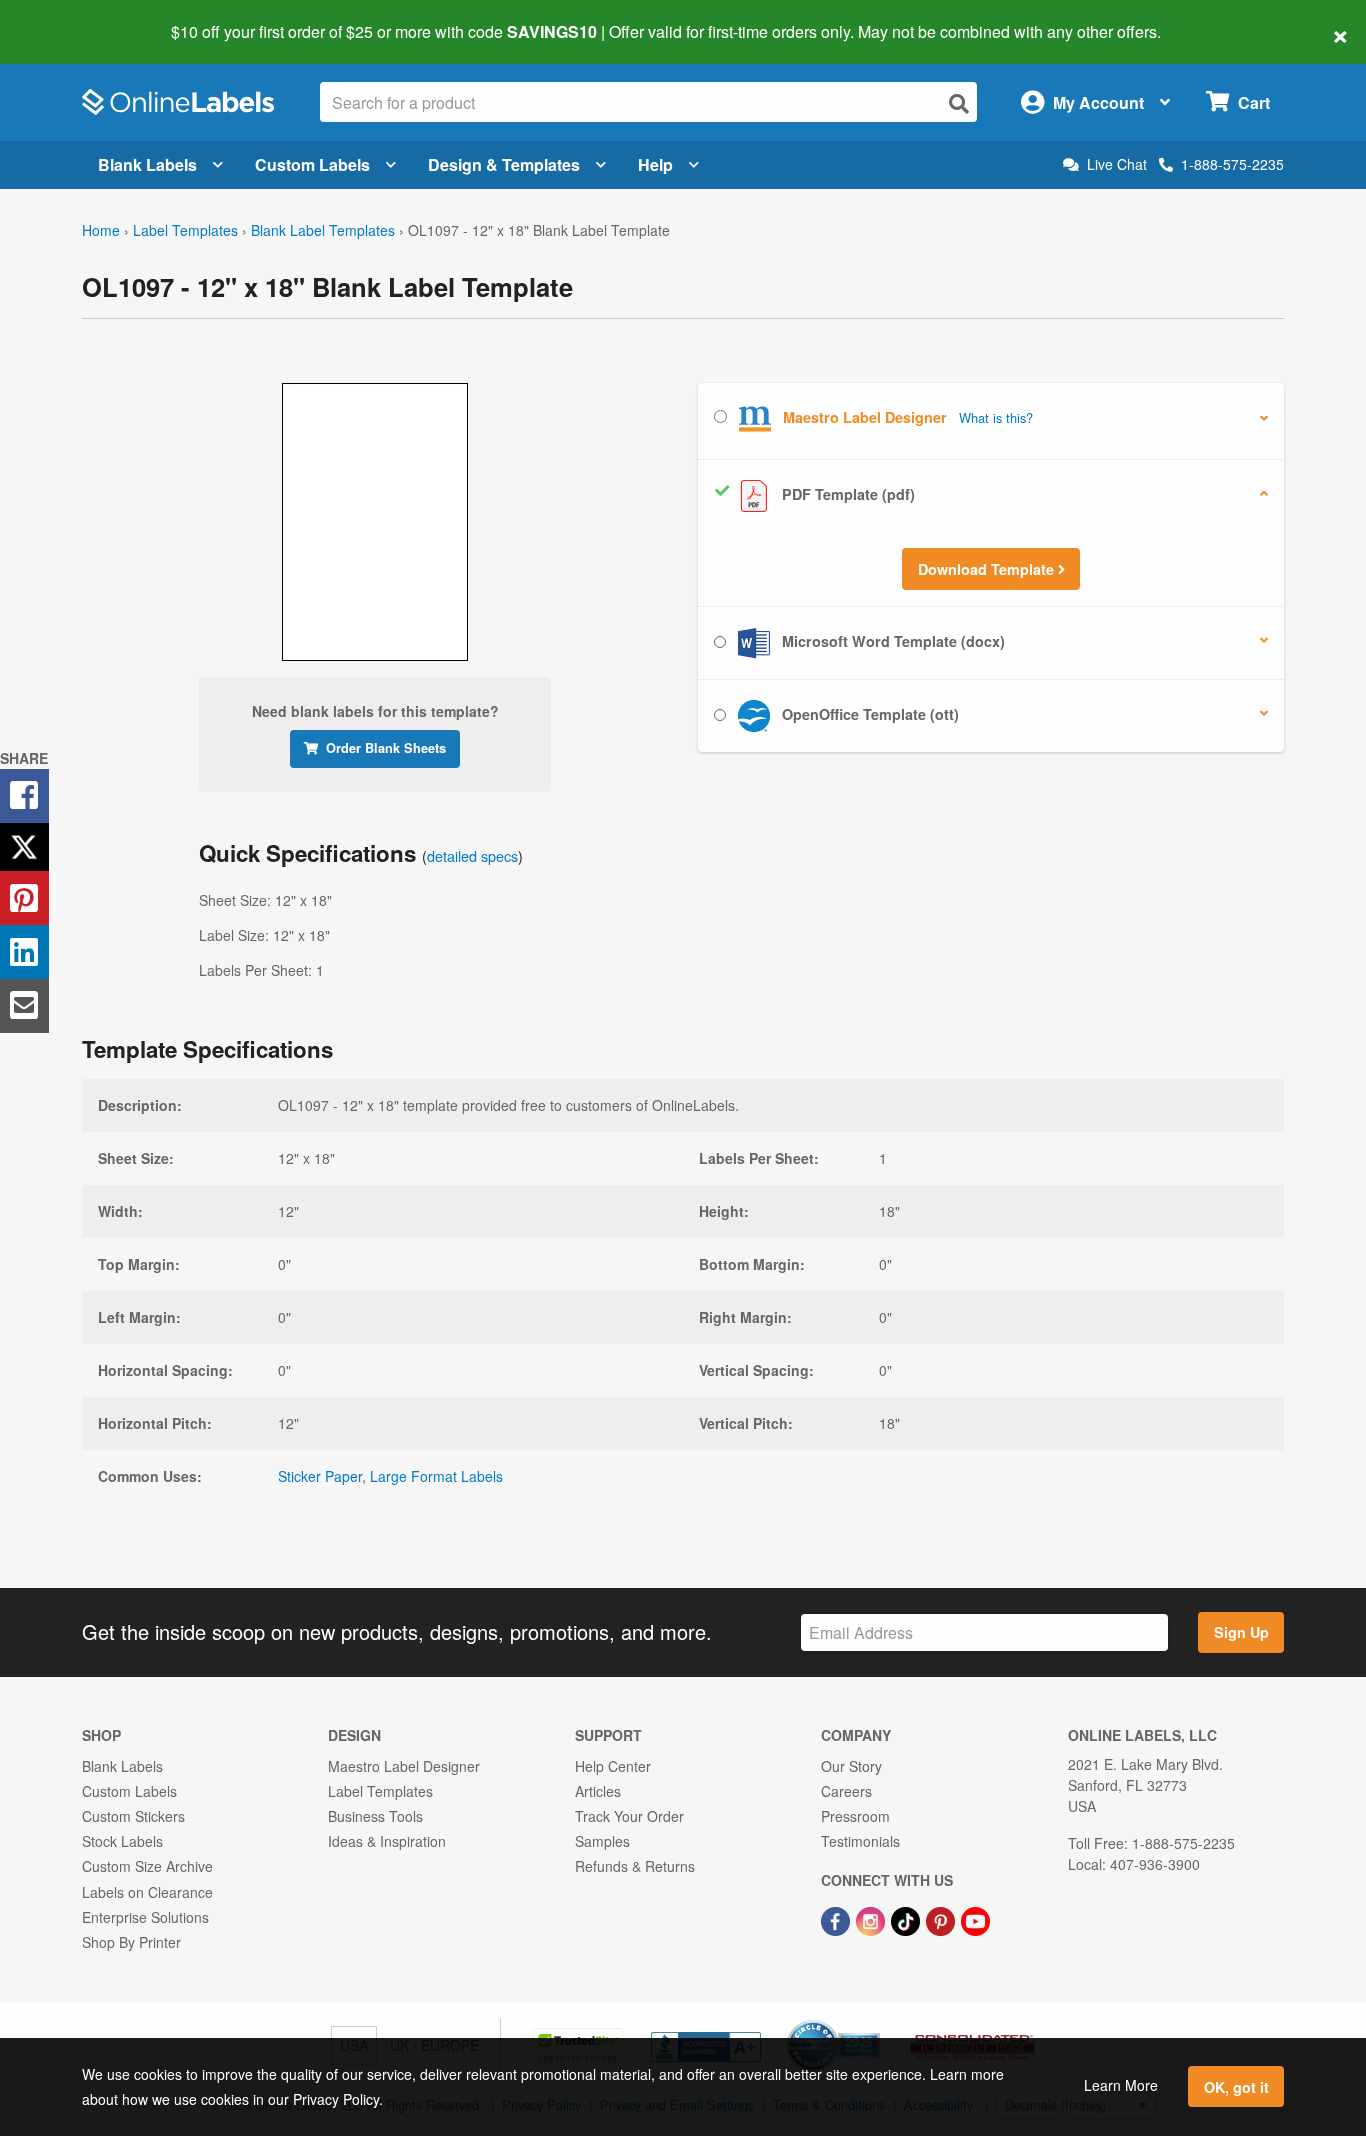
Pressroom (855, 1816)
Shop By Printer (131, 1942)
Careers (846, 1791)
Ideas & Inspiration (387, 1841)
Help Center (613, 1766)
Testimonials (860, 1841)
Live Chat (1117, 164)
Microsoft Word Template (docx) (891, 641)
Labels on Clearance (147, 1892)
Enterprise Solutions (145, 1917)
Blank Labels (147, 164)
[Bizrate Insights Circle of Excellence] (873, 2022)
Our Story (851, 1766)
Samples (602, 1841)
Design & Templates (504, 164)
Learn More (1121, 2085)
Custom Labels (312, 164)
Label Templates (185, 230)
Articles (598, 1791)
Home (101, 230)
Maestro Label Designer (404, 1766)
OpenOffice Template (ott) (868, 714)
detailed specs (472, 855)
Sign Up (1241, 1632)
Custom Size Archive (147, 1866)
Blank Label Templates (323, 230)
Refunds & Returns (635, 1866)
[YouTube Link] (975, 1920)
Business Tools (375, 1816)
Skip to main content (72, 18)
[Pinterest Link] (942, 1920)
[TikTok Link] (907, 1920)
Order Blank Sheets (386, 748)
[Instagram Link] (872, 1920)
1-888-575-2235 (1232, 164)
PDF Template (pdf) (846, 494)
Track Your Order (629, 1816)
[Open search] (959, 103)
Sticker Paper (320, 1476)
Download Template (988, 569)
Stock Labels (122, 1841)
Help (655, 164)
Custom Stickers (133, 1816)
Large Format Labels (436, 1476)
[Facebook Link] (837, 1920)
